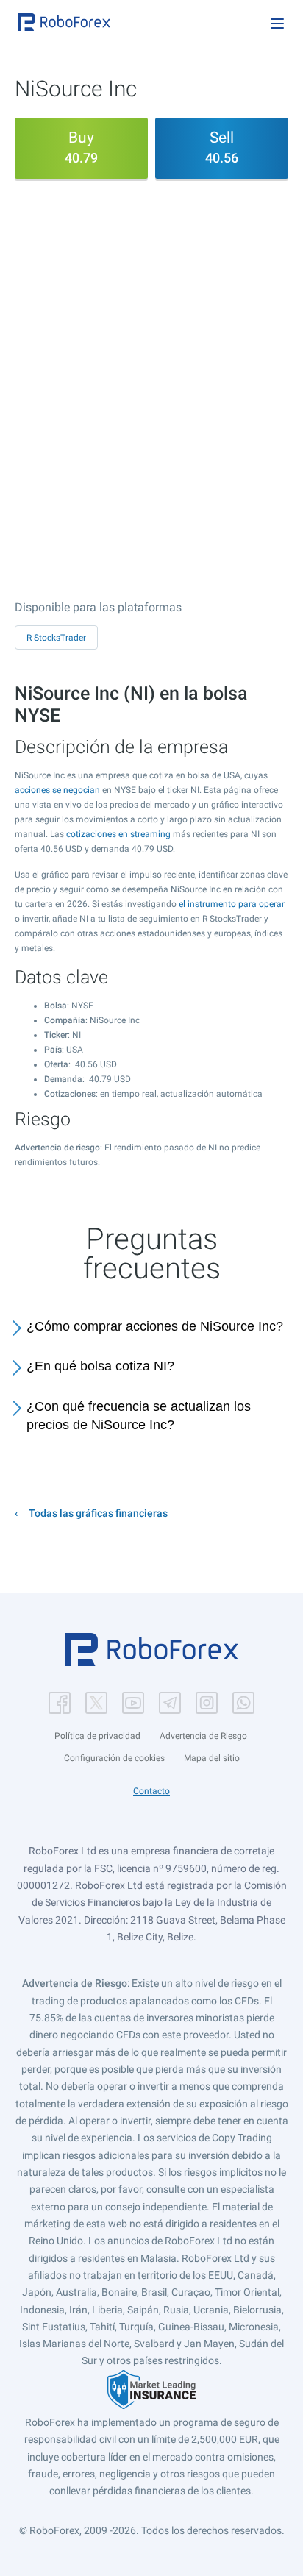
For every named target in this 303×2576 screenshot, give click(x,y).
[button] (64, 22)
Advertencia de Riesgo (203, 1736)
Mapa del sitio (212, 1758)
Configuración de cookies (114, 1758)
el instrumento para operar (232, 904)
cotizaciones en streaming (118, 834)
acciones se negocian (57, 790)
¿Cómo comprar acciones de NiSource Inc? (155, 1326)
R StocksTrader (56, 638)
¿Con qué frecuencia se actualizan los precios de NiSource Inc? (139, 1416)
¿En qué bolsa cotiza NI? (100, 1366)
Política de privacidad (97, 1736)
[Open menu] (277, 24)
